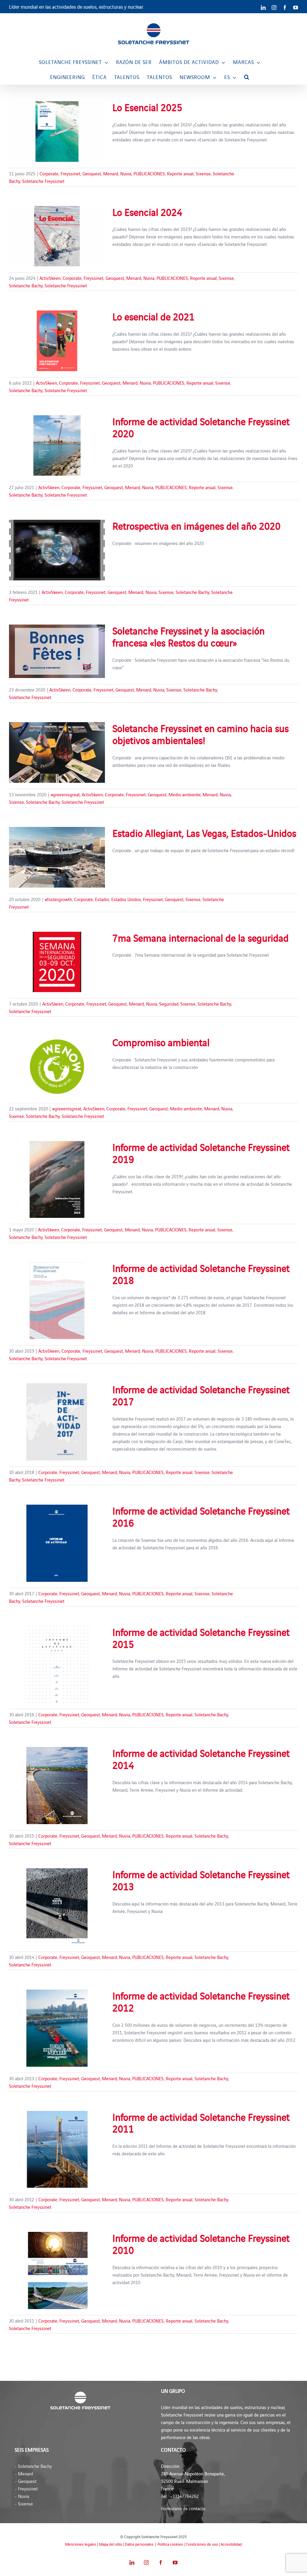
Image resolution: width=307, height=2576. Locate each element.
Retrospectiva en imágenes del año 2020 (197, 525)
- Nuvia (22, 2496)
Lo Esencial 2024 (147, 212)
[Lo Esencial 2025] (57, 132)
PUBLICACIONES (149, 173)
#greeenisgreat (65, 794)
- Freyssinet (26, 2488)
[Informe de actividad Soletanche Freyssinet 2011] (57, 2149)
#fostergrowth (58, 899)
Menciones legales (81, 2544)
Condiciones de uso (202, 2544)
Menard (111, 173)
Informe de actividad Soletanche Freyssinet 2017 (201, 1395)
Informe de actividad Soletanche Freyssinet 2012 (201, 2001)
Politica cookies (170, 2544)
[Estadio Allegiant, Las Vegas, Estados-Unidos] (57, 857)
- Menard (24, 2473)
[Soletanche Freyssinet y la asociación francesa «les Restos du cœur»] (57, 651)
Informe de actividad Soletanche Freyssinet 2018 (201, 1274)
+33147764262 (184, 2496)
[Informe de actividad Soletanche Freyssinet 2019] (57, 1180)
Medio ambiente (185, 794)
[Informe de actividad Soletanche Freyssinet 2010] (57, 2270)
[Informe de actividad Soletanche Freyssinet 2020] (57, 446)
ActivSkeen (50, 278)
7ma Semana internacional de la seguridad (201, 937)
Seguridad (169, 1004)
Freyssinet (70, 173)
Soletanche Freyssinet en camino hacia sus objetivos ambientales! (201, 734)
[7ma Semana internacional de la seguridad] (57, 962)
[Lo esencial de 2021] (57, 341)
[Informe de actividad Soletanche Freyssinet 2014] (57, 1786)
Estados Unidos (126, 899)
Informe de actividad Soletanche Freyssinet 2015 (201, 1638)
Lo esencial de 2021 (153, 316)
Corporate (49, 173)
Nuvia (126, 173)
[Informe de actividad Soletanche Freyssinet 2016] (57, 1543)
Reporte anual (180, 173)
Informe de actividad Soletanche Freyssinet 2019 (201, 1153)
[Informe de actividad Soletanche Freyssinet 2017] (57, 1422)
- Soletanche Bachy (33, 2466)
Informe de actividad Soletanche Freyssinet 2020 (201, 427)
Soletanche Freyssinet (43, 181)
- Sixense (24, 2503)
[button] (247, 77)
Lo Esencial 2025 (147, 107)
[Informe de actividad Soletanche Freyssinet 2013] (57, 1907)
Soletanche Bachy (26, 285)
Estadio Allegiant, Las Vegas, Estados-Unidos (204, 833)
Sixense (203, 173)
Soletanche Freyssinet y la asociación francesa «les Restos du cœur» (189, 636)
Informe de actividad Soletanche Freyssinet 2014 (201, 1759)
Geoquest (92, 173)
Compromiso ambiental (161, 1042)
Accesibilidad (231, 2544)
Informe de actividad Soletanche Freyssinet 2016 (201, 1516)
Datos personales (139, 2544)
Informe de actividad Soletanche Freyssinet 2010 (201, 2244)
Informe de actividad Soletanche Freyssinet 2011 (201, 2123)
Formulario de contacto (183, 2508)
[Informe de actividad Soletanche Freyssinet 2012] (57, 2028)
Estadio (102, 899)
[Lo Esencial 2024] (57, 236)
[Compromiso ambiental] (57, 1067)
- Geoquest (26, 2481)
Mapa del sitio (110, 2544)
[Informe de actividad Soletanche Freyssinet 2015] (57, 1665)
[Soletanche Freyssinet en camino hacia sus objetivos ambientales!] (57, 752)
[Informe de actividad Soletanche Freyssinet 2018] (57, 1301)
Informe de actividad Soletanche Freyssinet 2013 (201, 1880)
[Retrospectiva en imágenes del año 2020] (57, 550)
